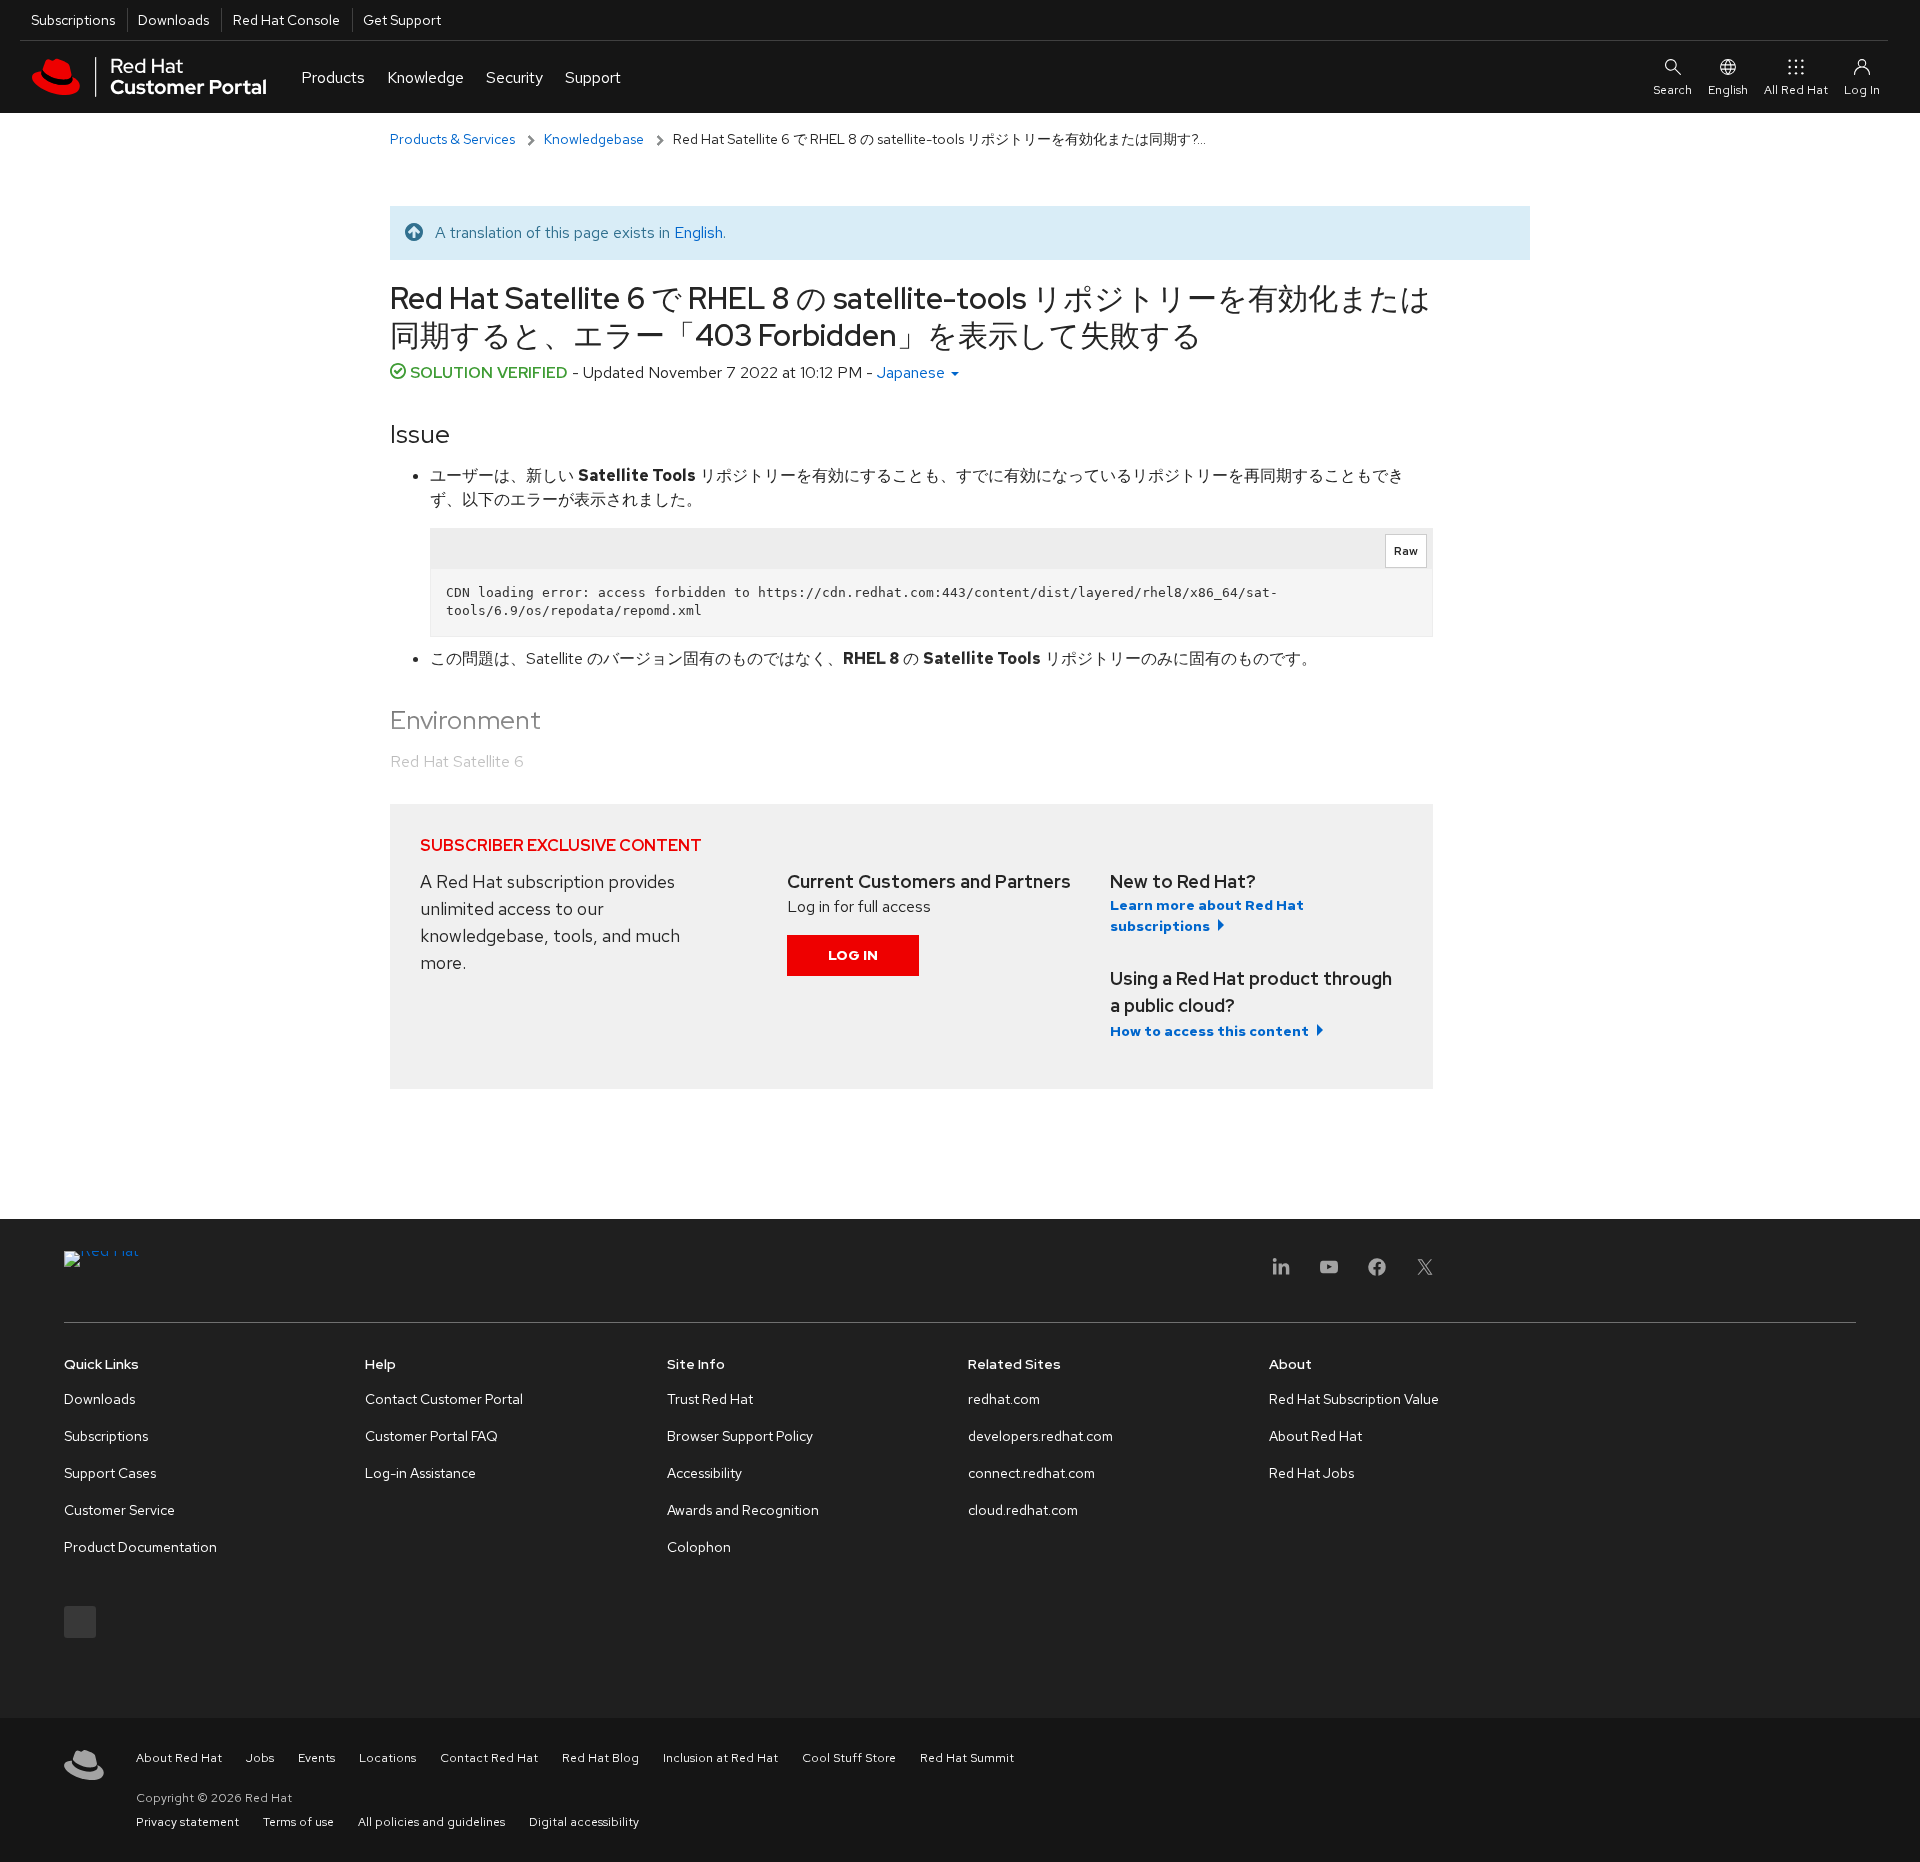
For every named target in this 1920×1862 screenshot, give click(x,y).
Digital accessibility (584, 1822)
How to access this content (1209, 1031)
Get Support (402, 20)
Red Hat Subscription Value (1354, 1399)
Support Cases (110, 1473)
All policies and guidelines (431, 1822)
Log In (853, 955)
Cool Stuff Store (849, 1758)
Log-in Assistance (420, 1473)
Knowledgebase (594, 139)
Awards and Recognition (743, 1510)
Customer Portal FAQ (431, 1436)
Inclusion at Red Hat (720, 1758)
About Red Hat (1315, 1436)
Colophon (699, 1547)
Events (316, 1758)
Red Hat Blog (600, 1758)
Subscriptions (73, 20)
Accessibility (704, 1473)
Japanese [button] (913, 372)
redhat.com (1004, 1399)
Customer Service (119, 1510)
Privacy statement (187, 1822)
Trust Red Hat (710, 1399)
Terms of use (298, 1822)
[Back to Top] (1898, 1825)
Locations (387, 1758)
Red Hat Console (286, 20)
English (1728, 90)
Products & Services (452, 139)
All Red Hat (1796, 90)
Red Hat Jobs (1311, 1473)
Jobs (260, 1758)
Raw (1406, 551)
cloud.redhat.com (1023, 1510)
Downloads (173, 20)
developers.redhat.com (1040, 1436)
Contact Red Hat (489, 1758)
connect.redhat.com (1031, 1473)
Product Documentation (140, 1547)
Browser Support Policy (740, 1436)
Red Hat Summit (967, 1758)
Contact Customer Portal (444, 1399)
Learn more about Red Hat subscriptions (1207, 915)
